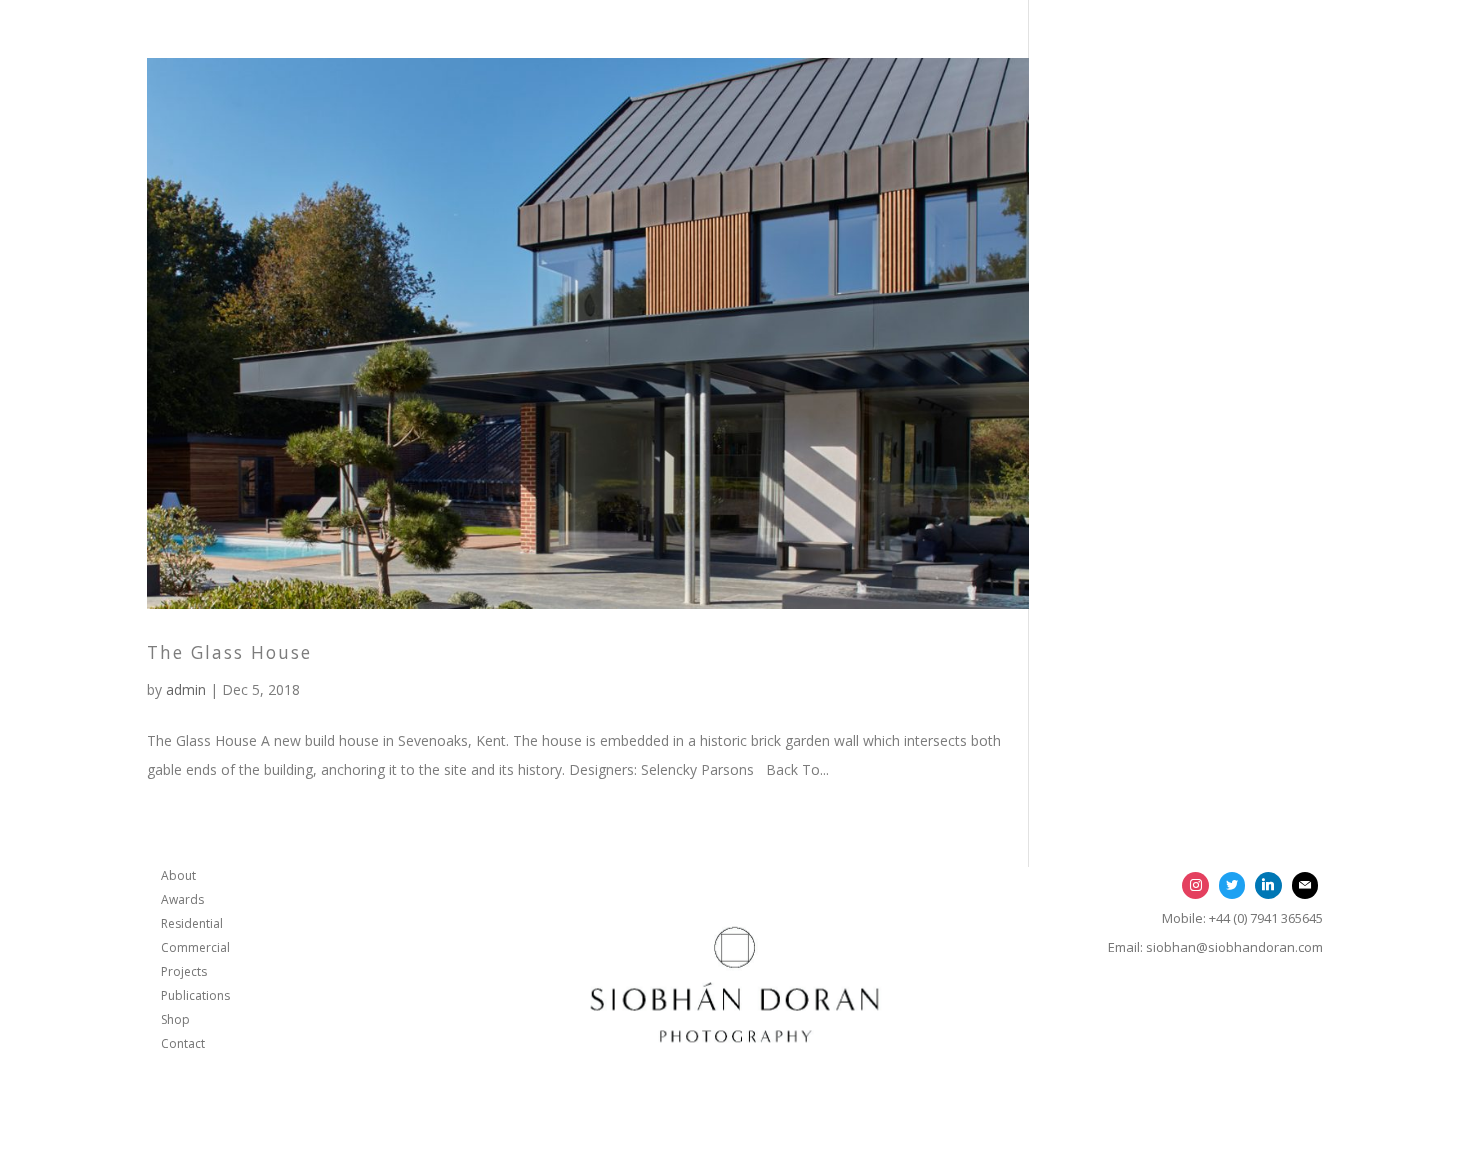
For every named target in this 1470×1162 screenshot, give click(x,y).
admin (186, 689)
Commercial (195, 947)
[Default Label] (1268, 885)
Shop (175, 1019)
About (178, 875)
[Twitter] (1232, 885)
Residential (192, 923)
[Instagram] (1195, 885)
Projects (184, 971)
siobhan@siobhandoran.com (1234, 947)
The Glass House (229, 652)
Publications (195, 995)
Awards (182, 899)
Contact (183, 1043)
